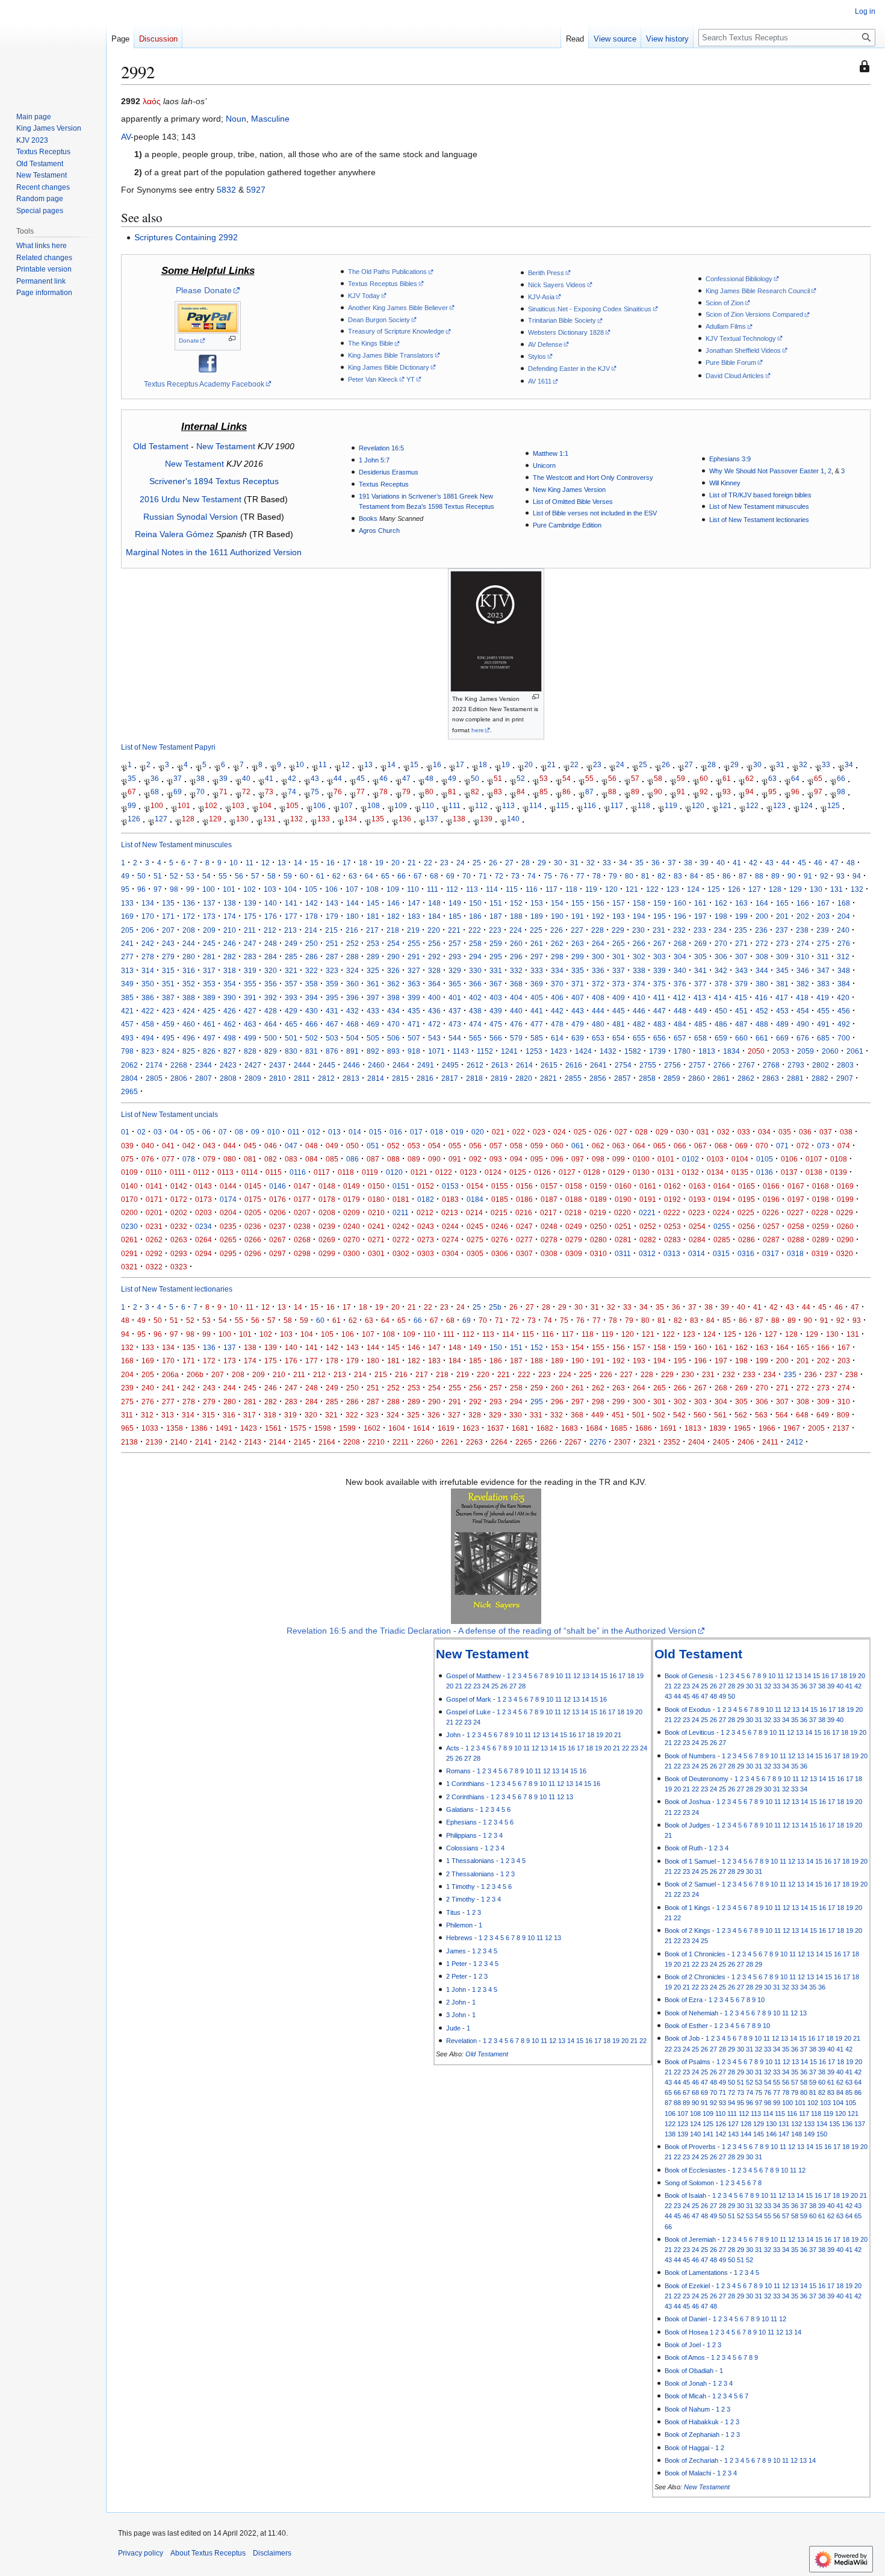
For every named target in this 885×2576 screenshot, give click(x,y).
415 (741, 997)
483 (660, 1024)
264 (598, 943)
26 (666, 765)
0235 (228, 1226)
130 (242, 819)
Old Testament (161, 446)
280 (189, 957)
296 (516, 957)
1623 (471, 1428)
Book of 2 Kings (688, 1930)
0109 (129, 1172)
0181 (401, 1199)
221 (454, 930)
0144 (228, 1186)
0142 (179, 1186)
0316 (746, 1253)
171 (168, 916)
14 (391, 765)
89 (635, 792)
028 (641, 1132)
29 (734, 765)
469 (373, 1024)
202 (803, 916)
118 (644, 805)
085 (332, 1159)
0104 (740, 1159)
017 (416, 1132)
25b (495, 1307)
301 (619, 957)
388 (189, 997)
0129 (616, 1172)
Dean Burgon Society (379, 320)
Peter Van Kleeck (373, 379)
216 (352, 930)
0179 (352, 1199)
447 (660, 1011)
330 (475, 970)
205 (127, 930)
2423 (228, 1065)
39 (223, 778)
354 (230, 984)
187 (496, 916)
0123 (468, 1172)
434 (393, 1011)
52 (521, 778)
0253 (672, 1226)
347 (823, 970)
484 (680, 1024)
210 (230, 930)
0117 (322, 1172)
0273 (426, 1240)
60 (704, 778)
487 (741, 1024)
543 (434, 1038)
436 (434, 1011)
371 (578, 984)
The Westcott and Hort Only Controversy (593, 478)
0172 (179, 1199)
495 (168, 1038)
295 (496, 957)
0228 (820, 1212)
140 (513, 819)
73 (269, 792)
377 (700, 984)
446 (639, 1011)
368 (516, 984)
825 (189, 1051)
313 (127, 970)
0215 (499, 1212)
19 (506, 765)
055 (455, 1146)
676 (803, 1038)
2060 (830, 1051)
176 (271, 916)
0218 (573, 1212)
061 (578, 1146)
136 (405, 819)
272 (762, 943)
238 (802, 930)
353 (209, 984)
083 (291, 1159)
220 (434, 930)
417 (782, 997)
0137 (789, 1172)
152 (516, 903)
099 (619, 1159)
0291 (129, 1253)
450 (721, 1011)
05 (190, 1132)
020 (478, 1132)
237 (782, 930)
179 (332, 916)
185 (455, 916)
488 (762, 1024)
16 (437, 765)
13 (368, 765)
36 (155, 778)
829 (271, 1051)
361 (373, 984)
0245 (475, 1226)
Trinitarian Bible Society (562, 320)
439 (496, 1011)
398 (393, 997)
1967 (792, 1428)
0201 (154, 1212)
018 (437, 1132)
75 (315, 792)
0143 (203, 1186)
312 (843, 957)
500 (271, 1038)
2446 (352, 1065)
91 (681, 792)
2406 (746, 1442)
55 (589, 778)
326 (393, 970)
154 (557, 903)
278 (148, 957)
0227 (795, 1212)
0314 (697, 1253)
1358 (175, 1428)
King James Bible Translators (391, 355)
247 (250, 943)
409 (619, 997)
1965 (742, 1428)
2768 (771, 1065)
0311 (623, 1253)
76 (338, 792)
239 (823, 930)
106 (319, 805)
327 (414, 970)
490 (803, 1024)
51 (498, 778)
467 (332, 1024)
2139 (154, 1442)
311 (823, 957)
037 (826, 1132)
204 (844, 916)
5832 (226, 190)
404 (516, 997)
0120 (394, 1172)
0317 (771, 1253)
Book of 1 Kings (688, 1908)
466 (312, 1024)
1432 (608, 1051)
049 (332, 1146)
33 (826, 765)
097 (578, 1159)
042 (189, 1146)
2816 (425, 1078)
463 (250, 1024)
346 (803, 970)
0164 (722, 1186)
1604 (397, 1428)
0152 (426, 1186)
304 (680, 957)
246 (230, 943)
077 (168, 1159)
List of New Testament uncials (169, 1114)
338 (639, 970)
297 (537, 957)
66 (841, 778)
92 (704, 792)
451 (741, 1011)
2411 (770, 1442)
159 (660, 903)
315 (168, 970)
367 (496, 984)
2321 (647, 1442)
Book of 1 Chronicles (695, 1954)
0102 (691, 1159)
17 (460, 765)
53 (544, 778)
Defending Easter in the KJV (569, 369)
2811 (302, 1078)
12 (346, 765)
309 (782, 957)
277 (127, 957)
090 (434, 1159)
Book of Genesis (689, 1676)
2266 (548, 1442)
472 (434, 1024)
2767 (747, 1065)
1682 (545, 1428)
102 (211, 805)
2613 (500, 1065)
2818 (474, 1078)
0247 (524, 1226)
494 (148, 1038)
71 (223, 792)
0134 (715, 1172)
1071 (436, 1051)
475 (496, 1024)
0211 (401, 1212)
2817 (450, 1078)
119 (671, 805)
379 (741, 984)
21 (551, 765)
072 (803, 1146)
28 (712, 765)
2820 (524, 1078)
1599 (347, 1428)
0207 (302, 1212)
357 (291, 984)
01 (125, 1132)
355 (250, 984)
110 (428, 805)
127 (161, 819)
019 (457, 1132)
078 (189, 1159)
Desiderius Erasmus (389, 472)
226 (557, 930)
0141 (154, 1186)
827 (230, 1051)
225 (536, 930)
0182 (426, 1199)
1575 (298, 1428)
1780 (682, 1051)
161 (700, 903)
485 (700, 1024)
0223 (697, 1212)
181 (373, 916)
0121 (419, 1172)
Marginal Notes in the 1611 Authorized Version (214, 552)
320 (271, 970)
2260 (425, 1442)
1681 (520, 1428)
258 (475, 943)
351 (168, 984)
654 (619, 1038)
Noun (236, 119)
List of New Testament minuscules (759, 506)
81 (452, 792)
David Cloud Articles (735, 376)
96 (795, 792)
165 (782, 903)
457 (127, 1024)
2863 (771, 1078)
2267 (573, 1442)
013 (334, 1132)
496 (189, 1038)
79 (406, 792)
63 (772, 778)
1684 (594, 1428)
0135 (740, 1172)
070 (762, 1146)
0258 (796, 1226)
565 (475, 1038)
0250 (598, 1226)
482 (639, 1024)
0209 (352, 1212)
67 (132, 792)
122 (752, 805)
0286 (747, 1240)
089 (414, 1159)
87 (589, 792)
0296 (253, 1253)
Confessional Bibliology (739, 279)
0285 (722, 1240)
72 (246, 792)
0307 (524, 1253)
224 (516, 930)
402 (475, 997)
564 (782, 1415)
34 (849, 765)
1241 (509, 1051)
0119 (370, 1172)
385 (127, 997)
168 (844, 903)
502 (312, 1038)
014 (355, 1132)
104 (265, 805)
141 (291, 903)
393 (291, 997)
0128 (592, 1172)
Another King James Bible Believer (398, 308)
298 (557, 957)
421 (127, 1011)
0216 (524, 1212)
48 (429, 778)
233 (700, 930)
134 (351, 819)
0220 (623, 1212)
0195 (747, 1199)
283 (250, 957)
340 (680, 970)
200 (762, 916)
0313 (672, 1253)
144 (352, 903)
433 (373, 1011)
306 (721, 957)
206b (195, 1374)
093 (496, 1159)
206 (148, 930)
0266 (253, 1240)
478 (557, 1024)
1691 (668, 1428)
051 (373, 1146)
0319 (820, 1253)
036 (805, 1132)
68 (155, 792)
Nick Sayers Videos (557, 285)
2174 (154, 1065)
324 (352, 970)
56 (612, 778)
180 (352, 916)
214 (311, 930)
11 (323, 765)
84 (521, 792)
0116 (298, 1172)
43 (315, 778)
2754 (623, 1065)
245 (209, 943)
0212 (425, 1212)
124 (806, 805)
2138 (129, 1442)
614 (557, 1038)
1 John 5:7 (374, 460)
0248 (549, 1226)
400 (434, 997)
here (478, 730)
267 (660, 943)
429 (291, 1011)
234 (720, 930)
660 (741, 1038)
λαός (152, 101)
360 (352, 984)
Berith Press (546, 273)
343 (741, 970)
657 (680, 1038)
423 (168, 1011)
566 (496, 1038)
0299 (327, 1253)
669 (782, 1038)
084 (312, 1159)
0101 (666, 1159)
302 (639, 957)
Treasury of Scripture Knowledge (396, 331)
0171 (154, 1199)
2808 (228, 1078)
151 (496, 903)
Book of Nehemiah (691, 2013)
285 (291, 957)
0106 (789, 1159)
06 (206, 1132)
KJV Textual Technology (741, 338)
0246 (500, 1226)
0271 (376, 1240)
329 (455, 970)
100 (157, 805)
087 (373, 1159)
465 (291, 1024)
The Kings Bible (371, 343)
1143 (461, 1051)
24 (620, 765)
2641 (598, 1065)
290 (393, 957)
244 (189, 943)
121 (725, 805)
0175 (253, 1199)
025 (580, 1132)
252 (352, 943)
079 (209, 1159)
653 (598, 1038)
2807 (203, 1078)
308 (762, 957)
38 (200, 778)
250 (312, 943)
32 (803, 765)
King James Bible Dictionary (389, 367)
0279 (574, 1240)
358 (312, 984)
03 (158, 1132)
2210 (376, 1442)
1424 (583, 1051)
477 (537, 1024)
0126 (542, 1172)
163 (741, 903)
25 (643, 765)
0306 (500, 1253)
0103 (715, 1159)
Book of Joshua (688, 1802)
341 (700, 970)
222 (475, 930)
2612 (475, 1065)
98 (841, 792)
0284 (697, 1240)
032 (723, 1132)
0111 (178, 1172)
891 (352, 1051)
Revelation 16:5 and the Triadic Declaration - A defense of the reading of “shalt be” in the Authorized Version (492, 1631)
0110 (154, 1172)
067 (700, 1146)
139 (486, 819)
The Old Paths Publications (387, 272)
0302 (401, 1253)
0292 (154, 1253)
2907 (845, 1078)
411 (659, 997)
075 (127, 1159)
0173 (203, 1199)
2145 (302, 1442)
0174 (228, 1199)
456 (844, 1011)
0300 (352, 1253)
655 (639, 1038)
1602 (372, 1428)
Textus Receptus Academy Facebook (204, 384)
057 (496, 1146)
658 (700, 1038)
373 (619, 984)
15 (414, 765)
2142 (228, 1442)
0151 (401, 1186)
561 (720, 1415)
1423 (559, 1051)
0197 (796, 1199)
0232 (179, 1226)
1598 (323, 1428)
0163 (697, 1186)
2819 (499, 1078)
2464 (401, 1065)
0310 (598, 1253)
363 (414, 984)
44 (338, 778)
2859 (672, 1078)
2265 (524, 1442)
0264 (203, 1240)
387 (168, 997)
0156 (524, 1186)
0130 (641, 1172)
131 (269, 819)
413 (700, 997)
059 (537, 1146)
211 (250, 930)
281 (209, 957)
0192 (672, 1199)
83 (498, 792)
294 (475, 957)
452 (762, 1011)
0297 (278, 1253)
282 (230, 957)
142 (312, 903)
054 (434, 1146)
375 (660, 984)
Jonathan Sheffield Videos (743, 350)
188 (516, 916)
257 (455, 943)
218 (393, 930)
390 (230, 997)
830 (291, 1051)
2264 (499, 1442)
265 (619, 943)
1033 (150, 1428)
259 (496, 943)
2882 (820, 1078)
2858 (647, 1078)
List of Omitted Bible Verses (573, 502)
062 (598, 1146)
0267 (278, 1240)
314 (148, 970)
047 (291, 1146)
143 (332, 903)
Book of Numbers (690, 1756)
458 (148, 1024)
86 (567, 792)
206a (170, 1374)
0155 (500, 1186)
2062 (129, 1065)
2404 (697, 1442)
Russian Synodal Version (191, 517)
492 (844, 1024)
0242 (401, 1226)
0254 (697, 1226)
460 (189, 1024)
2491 (426, 1065)
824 (168, 1051)
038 (846, 1132)
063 (619, 1146)
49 (452, 778)
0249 (574, 1226)
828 (250, 1051)
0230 (129, 1226)
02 (141, 1132)
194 (639, 916)
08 (239, 1132)
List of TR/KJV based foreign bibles (760, 495)
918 (414, 1051)
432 (352, 1011)
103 (238, 805)
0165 (747, 1186)
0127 (567, 1172)
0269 (327, 1240)
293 (455, 957)
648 (802, 1415)
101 (184, 805)
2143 (253, 1442)
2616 (574, 1065)
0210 (376, 1212)
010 (274, 1132)
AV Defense (545, 344)
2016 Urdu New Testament (191, 499)
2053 (781, 1051)
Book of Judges (688, 1825)
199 (741, 916)
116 (590, 805)
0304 (450, 1253)
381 (782, 984)
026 (601, 1132)
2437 (278, 1065)
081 (250, 1159)
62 (750, 778)
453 (782, 1011)
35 (132, 778)
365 (455, 984)
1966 (767, 1428)
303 (660, 957)
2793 (796, 1065)
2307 (623, 1442)
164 (762, 903)
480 (598, 1024)
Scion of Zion (725, 303)
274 (803, 943)
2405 (721, 1442)
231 (659, 930)
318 (230, 970)
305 (700, 957)
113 (508, 805)
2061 (855, 1051)
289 (373, 957)
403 (496, 997)
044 (230, 1146)
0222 (672, 1212)
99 (132, 805)
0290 (845, 1240)
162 (721, 903)
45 (361, 778)
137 (432, 819)
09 (255, 1132)
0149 (352, 1186)
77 (361, 792)
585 (537, 1038)
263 (578, 943)
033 (744, 1132)
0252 (648, 1226)
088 (393, 1159)
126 (134, 819)
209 (209, 930)
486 (721, 1024)
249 (291, 943)
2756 (672, 1065)
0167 (796, 1186)
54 (567, 778)
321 (291, 970)
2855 (573, 1078)
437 (455, 1011)
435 (414, 1011)
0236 (253, 1226)
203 (823, 916)
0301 (376, 1253)
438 (475, 1011)
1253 (534, 1051)
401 (455, 997)
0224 (721, 1212)
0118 (346, 1172)
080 (230, 1159)
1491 (224, 1428)
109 (401, 805)
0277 (524, 1240)
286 (312, 957)
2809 (253, 1078)
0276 (500, 1240)
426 (230, 1011)
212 (270, 930)
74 (292, 792)
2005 (816, 1428)
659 (721, 1038)
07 (223, 1132)
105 (292, 805)
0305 (475, 1253)
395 (332, 997)
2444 (302, 1065)
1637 (495, 1428)
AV (126, 137)
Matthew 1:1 (551, 453)
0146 (278, 1186)
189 (537, 916)
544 (455, 1038)
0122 (444, 1172)
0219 (598, 1212)
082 (271, 1159)
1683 (570, 1428)
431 (332, 1011)
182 (393, 916)
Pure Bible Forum (731, 362)
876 (332, 1051)
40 (246, 778)
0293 (179, 1253)
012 (314, 1132)
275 (823, 943)
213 (290, 930)
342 (721, 970)
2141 (203, 1442)
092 (475, 1159)
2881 (795, 1078)
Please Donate (204, 290)
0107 (814, 1159)
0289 (821, 1240)
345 (782, 970)
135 (378, 819)
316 (189, 970)
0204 (228, 1212)
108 (374, 805)
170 (148, 916)
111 (455, 805)
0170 (129, 1199)
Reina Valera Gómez (174, 534)
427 (250, 1011)
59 (681, 778)
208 (189, 930)
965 (127, 1428)
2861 (721, 1078)
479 (578, 1024)
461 (209, 1024)
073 (823, 1146)
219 (413, 930)
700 (844, 1038)
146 (393, 903)
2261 (450, 1442)
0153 (450, 1186)
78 (383, 792)
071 (782, 1146)
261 (537, 943)
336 (598, 970)
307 (741, 957)
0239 (327, 1226)
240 (843, 930)
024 (560, 1132)
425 (209, 1011)
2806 (179, 1078)
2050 (756, 1051)
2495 (450, 1065)
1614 (421, 1428)
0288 (796, 1240)
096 (557, 1159)
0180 (376, 1199)
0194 (722, 1199)
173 (209, 916)
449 (700, 1011)
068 (721, 1146)
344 (762, 970)
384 (844, 984)
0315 (721, 1253)
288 (352, 957)
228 (598, 930)
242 (148, 943)
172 (189, 916)
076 (148, 1159)
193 (619, 916)
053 (414, 1146)
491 (823, 1024)
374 (639, 984)
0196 (771, 1199)
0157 (549, 1186)
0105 (765, 1159)
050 (352, 1146)
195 (660, 916)
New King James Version (569, 490)
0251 (623, 1226)
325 (373, 970)
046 (271, 1146)
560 (700, 1415)
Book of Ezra (684, 2000)
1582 (633, 1051)
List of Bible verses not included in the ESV (595, 513)
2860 (697, 1078)
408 (598, 997)
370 (557, 984)
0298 (302, 1253)
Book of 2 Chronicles (695, 1977)
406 (557, 997)
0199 (845, 1199)
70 (200, 792)
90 (658, 792)
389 (209, 997)
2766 (722, 1065)
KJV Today (364, 296)
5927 (256, 190)
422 (148, 1011)
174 (230, 916)
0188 (574, 1199)
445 (619, 1011)
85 (544, 792)
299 (578, 957)
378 (721, 984)
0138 (814, 1172)
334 (557, 970)
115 (563, 805)
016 (396, 1132)
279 (168, 957)
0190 (623, 1199)
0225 (746, 1212)
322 (312, 970)
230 (638, 930)
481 (619, 1024)
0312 (647, 1253)
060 (557, 1146)
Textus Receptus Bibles (383, 284)
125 (834, 805)
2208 (352, 1442)
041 (168, 1146)
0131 (666, 1172)
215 (331, 930)
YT (411, 379)
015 (375, 1132)
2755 (648, 1065)
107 (346, 805)
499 (250, 1038)
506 (393, 1038)
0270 (352, 1240)
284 (271, 957)
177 (291, 916)
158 (639, 903)
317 (209, 970)
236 (761, 930)
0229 (845, 1212)
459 (168, 1024)
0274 (450, 1240)
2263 (474, 1442)
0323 (179, 1267)
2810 (278, 1078)
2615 (549, 1065)
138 (459, 819)
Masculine (270, 119)
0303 (426, 1253)
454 (803, 1011)
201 (782, 916)
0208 (327, 1212)
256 (434, 943)
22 (574, 765)
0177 (302, 1199)
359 (332, 984)
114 (536, 805)
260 (516, 943)
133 (324, 819)
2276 (598, 1442)
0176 (278, 1199)
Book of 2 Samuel (690, 1884)
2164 (327, 1442)
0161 (648, 1186)
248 (271, 943)
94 (750, 792)
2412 (795, 1442)
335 (578, 970)
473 (455, 1024)
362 (393, 984)
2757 (697, 1065)
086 (352, 1159)
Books (368, 518)
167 (823, 903)
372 (598, 984)
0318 (795, 1253)
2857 (623, 1078)
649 (823, 1415)
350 (148, 984)
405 (537, 997)
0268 (302, 1240)
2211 (401, 1442)
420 (843, 997)
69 (178, 792)
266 (639, 943)
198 (721, 916)
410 (639, 997)
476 (516, 1024)
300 (598, 957)
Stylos (537, 356)
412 (679, 997)
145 (373, 903)
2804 (129, 1078)
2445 (327, 1065)
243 (168, 943)
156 (598, 903)
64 (795, 778)
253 (373, 943)
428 (271, 1011)
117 (617, 805)
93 (727, 792)
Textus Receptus (384, 484)
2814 (376, 1078)
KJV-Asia (541, 297)
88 (612, 792)
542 (679, 1415)
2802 (821, 1065)
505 (373, 1038)
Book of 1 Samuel (690, 1861)
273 (782, 943)
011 (294, 1132)
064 (639, 1146)
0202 (179, 1212)
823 (148, 1051)
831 (312, 1051)
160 (680, 903)
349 (127, 984)
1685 (619, 1428)
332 (516, 970)
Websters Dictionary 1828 (566, 332)
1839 (718, 1428)
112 (481, 805)
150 (475, 903)
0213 (450, 1212)
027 (621, 1132)
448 (680, 1011)
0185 (500, 1199)
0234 (203, 1226)
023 (539, 1132)
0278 (549, 1240)
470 (393, 1024)
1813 (707, 1051)
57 (635, 778)
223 (495, 930)
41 (269, 778)
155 (578, 903)
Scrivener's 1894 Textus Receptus (214, 481)
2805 (154, 1078)
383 (823, 984)
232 (679, 930)
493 (127, 1038)
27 (689, 765)
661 (762, 1038)
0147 (302, 1186)
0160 (623, 1186)
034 (764, 1132)
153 (537, 903)
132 (297, 819)
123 (779, 805)
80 (429, 792)
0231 (154, 1226)
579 (516, 1038)
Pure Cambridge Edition (567, 525)
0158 (574, 1186)
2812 (326, 1078)
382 (803, 984)
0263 (179, 1240)
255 (414, 943)
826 (209, 1051)
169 (127, 916)
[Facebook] (208, 362)
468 (352, 1024)
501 (291, 1038)
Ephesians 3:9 (730, 459)
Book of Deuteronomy (697, 1779)
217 (372, 930)
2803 (845, 1065)
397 (373, 997)
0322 (154, 1267)
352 (189, 984)
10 (300, 765)
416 (761, 997)
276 (844, 943)
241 (127, 943)
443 (578, 1011)
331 (496, 970)
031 (703, 1132)
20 (529, 765)
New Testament (226, 446)
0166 (771, 1186)
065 (660, 1146)
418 (802, 997)
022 (519, 1132)
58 (658, 778)
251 (332, 943)
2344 (203, 1065)
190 (557, 916)
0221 (647, 1212)
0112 (201, 1172)
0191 (648, 1199)
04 (174, 1132)
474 (475, 1024)
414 (720, 997)
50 (475, 778)
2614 (524, 1065)
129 (215, 819)
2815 (400, 1078)
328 (434, 970)
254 (393, 943)
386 (148, 997)
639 (578, 1038)
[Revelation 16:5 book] (496, 1555)
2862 (746, 1078)
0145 (253, 1186)
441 (537, 1011)
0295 (228, 1253)
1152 (485, 1051)
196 (680, 916)
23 (597, 765)
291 (414, 957)
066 (680, 1146)
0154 (475, 1186)
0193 (697, 1199)
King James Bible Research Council (758, 291)
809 (843, 1415)
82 (475, 792)
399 (414, 997)
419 (823, 997)
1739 (657, 1051)
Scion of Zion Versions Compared (754, 314)
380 (762, 984)
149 (455, 903)
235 (741, 930)
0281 (623, 1240)
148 (434, 903)
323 (332, 970)
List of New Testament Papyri (168, 747)
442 (557, 1011)
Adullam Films (726, 326)
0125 (518, 1172)
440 (516, 1011)
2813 (351, 1078)
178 (312, 916)
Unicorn (544, 465)
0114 (250, 1172)
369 (537, 984)
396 (352, 997)
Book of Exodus (688, 1710)
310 (803, 957)
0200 (129, 1212)
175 (250, 916)
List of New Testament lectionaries (759, 520)
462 (230, 1024)
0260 (845, 1226)
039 (127, 1146)
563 (761, 1415)
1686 (644, 1428)
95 (772, 792)
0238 (302, 1226)
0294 (203, 1253)
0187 (549, 1199)
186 (475, 916)
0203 (203, 1212)
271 (741, 943)
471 (414, 1024)
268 (680, 943)
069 (741, 1146)
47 (406, 778)
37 (178, 778)
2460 (376, 1065)
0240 (352, 1226)
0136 (765, 1172)
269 (700, 943)
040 (148, 1146)
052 (393, 1146)
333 (537, 970)
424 (189, 1011)
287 (332, 957)
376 (680, 984)
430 (312, 1011)
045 (250, 1146)
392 (271, 997)
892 (373, 1051)
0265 (228, 1240)
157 (619, 903)
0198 (821, 1199)
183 (414, 916)
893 (393, 1051)
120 (698, 805)
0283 (672, 1240)
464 (271, 1024)
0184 (475, 1199)
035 (785, 1132)
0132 (691, 1172)
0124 (493, 1172)
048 (312, 1146)
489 (782, 1024)
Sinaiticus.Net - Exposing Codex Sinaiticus (590, 309)
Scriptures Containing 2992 (186, 237)
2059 (806, 1051)
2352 (672, 1442)
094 (516, 1159)
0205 (253, 1212)
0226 (771, 1212)
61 (727, 778)
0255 (722, 1226)
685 (823, 1038)
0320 (845, 1253)
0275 (475, 1240)
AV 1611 (540, 381)
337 (619, 970)
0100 (641, 1159)
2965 (129, 1091)
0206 (278, 1212)
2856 (598, 1078)
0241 (376, 1226)
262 (557, 943)
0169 (845, 1186)
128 (188, 819)
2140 (179, 1442)
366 (475, 984)
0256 (747, 1226)
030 (682, 1132)
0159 (598, 1186)
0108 (839, 1159)
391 (250, 997)
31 (780, 765)
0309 (574, 1253)
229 (618, 930)
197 (700, 916)
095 (537, 1159)
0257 (771, 1226)
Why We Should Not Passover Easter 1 (767, 471)
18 (483, 765)
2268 (179, 1065)
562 (741, 1415)
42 (292, 778)
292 (434, 957)
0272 (401, 1240)
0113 (225, 1172)
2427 (253, 1065)
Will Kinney (725, 483)
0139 (839, 1172)
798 (127, 1051)
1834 (731, 1051)
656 (660, 1038)
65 (818, 778)
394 (312, 997)
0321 (129, 1267)
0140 (129, 1186)
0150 (376, 1186)
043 (209, 1146)
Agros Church (379, 530)
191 (578, 916)
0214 (474, 1212)
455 (823, 1011)
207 (168, 930)
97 (818, 792)
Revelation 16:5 (381, 448)
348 (844, 970)
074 (844, 1146)
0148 (327, 1186)
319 (250, 970)
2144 (278, 1442)
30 (757, 765)
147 (414, 903)
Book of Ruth (684, 1848)
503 (332, 1038)
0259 (821, 1226)
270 (721, 943)
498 (230, 1038)
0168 (821, 1186)
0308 (549, 1253)
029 (662, 1132)
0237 (278, 1226)
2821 (548, 1078)
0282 (648, 1240)
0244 (450, 1226)
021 (498, 1132)
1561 (273, 1428)
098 (598, 1159)
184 (434, 916)
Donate (189, 341)
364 (434, 984)
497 (209, 1038)
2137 (841, 1428)
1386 (199, 1428)
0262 (154, 1240)
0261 (129, 1240)
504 (352, 1038)
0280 (598, 1240)
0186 (524, 1199)
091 (455, 1159)
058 (516, 1146)
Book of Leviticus (690, 1732)
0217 (548, 1212)
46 (383, 778)
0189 (598, 1199)
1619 (446, 1428)
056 (475, 1146)
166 (803, 903)
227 (577, 930)
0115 (274, 1172)
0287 (771, 1240)
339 (660, 970)
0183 (450, 1199)
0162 (672, 1186)
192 (598, 916)
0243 (426, 1226)
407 (578, 997)
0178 (327, 1199)
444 (598, 1011)
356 (271, 984)
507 (414, 1038)
